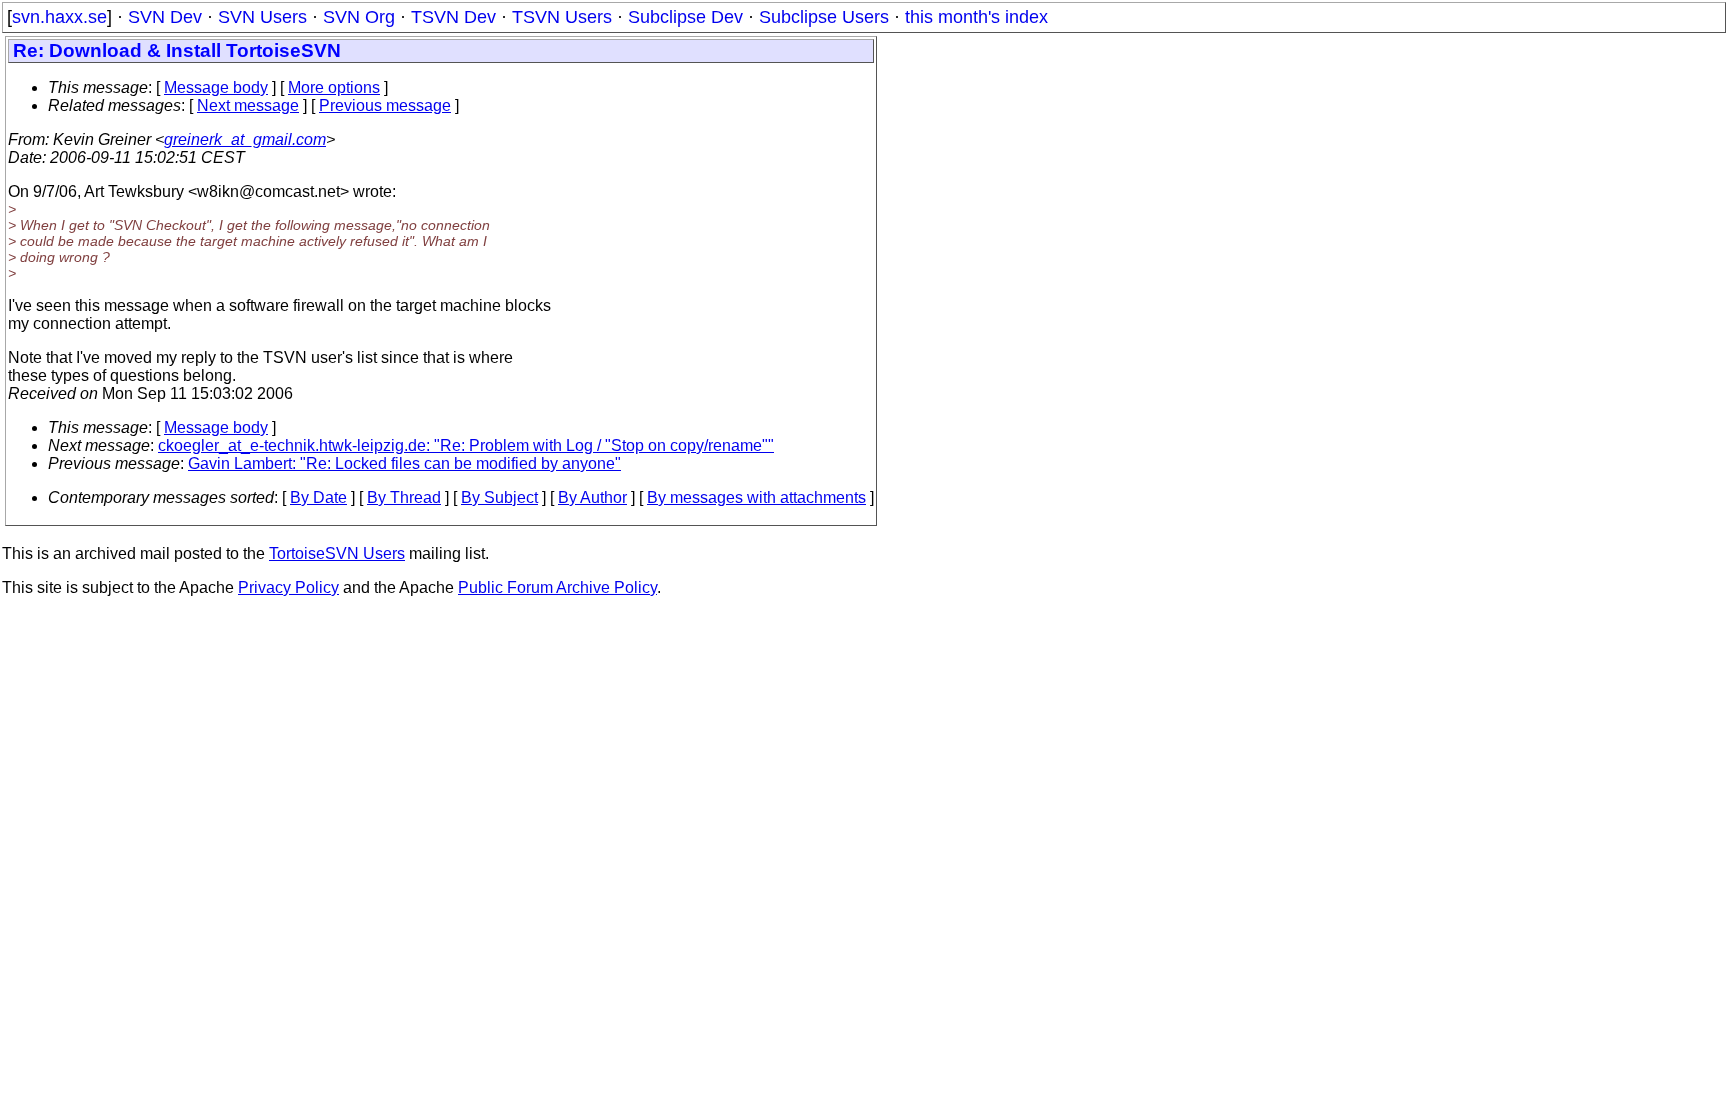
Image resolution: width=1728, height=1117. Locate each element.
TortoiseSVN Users (337, 553)
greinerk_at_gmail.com (245, 139)
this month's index (976, 17)
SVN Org (359, 17)
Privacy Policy (288, 587)
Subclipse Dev (685, 17)
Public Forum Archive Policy (557, 587)
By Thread (404, 497)
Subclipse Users (824, 17)
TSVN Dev (453, 17)
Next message (248, 105)
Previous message (385, 105)
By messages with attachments (756, 497)
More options (334, 87)
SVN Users (262, 17)
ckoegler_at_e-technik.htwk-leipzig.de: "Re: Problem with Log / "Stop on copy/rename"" (466, 445)
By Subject (499, 497)
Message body (216, 87)
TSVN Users (562, 17)
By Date (318, 497)
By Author (592, 497)
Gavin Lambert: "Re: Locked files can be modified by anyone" (404, 463)
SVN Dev (165, 17)
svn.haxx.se (59, 17)
